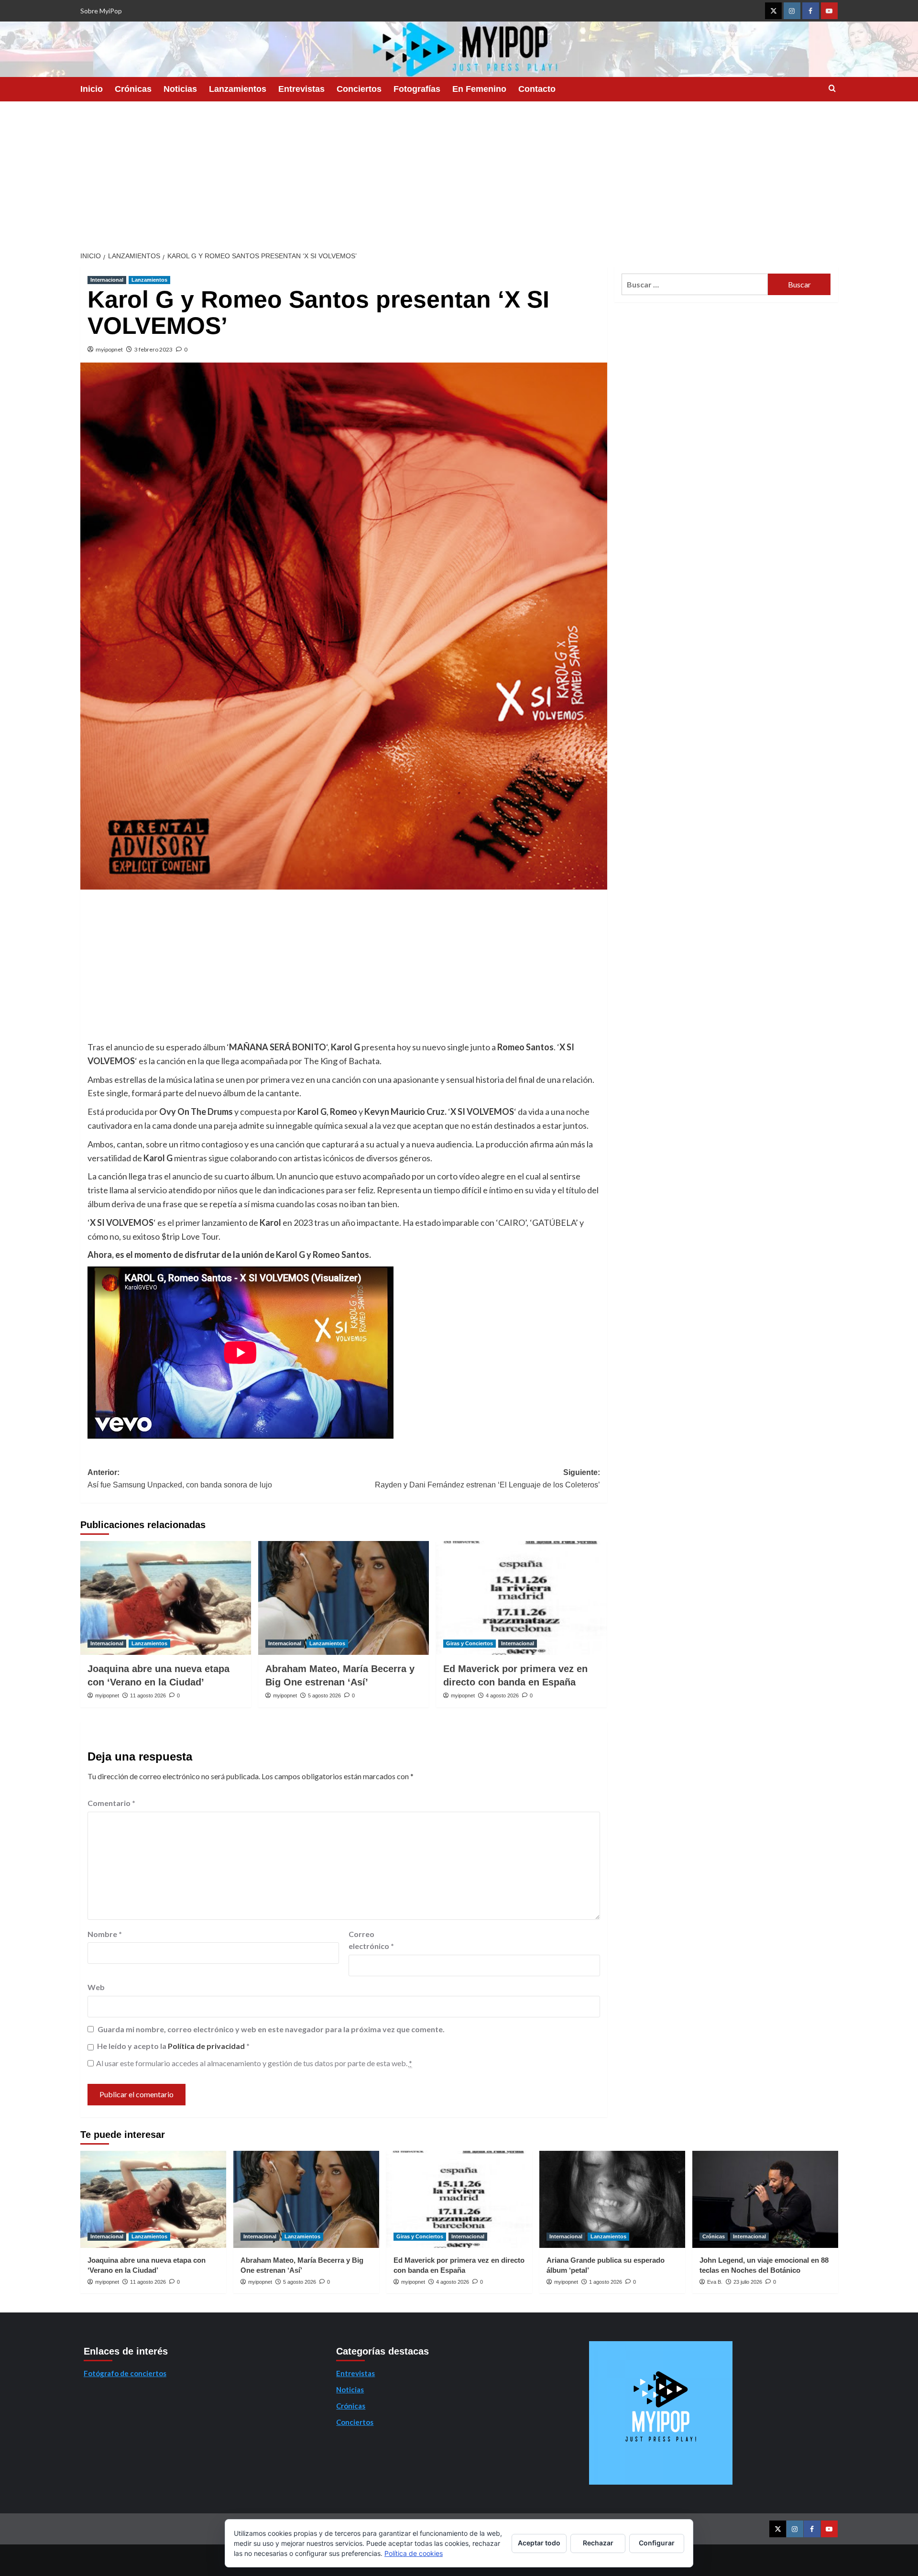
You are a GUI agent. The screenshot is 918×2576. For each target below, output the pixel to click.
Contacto (537, 89)
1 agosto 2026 (606, 2282)
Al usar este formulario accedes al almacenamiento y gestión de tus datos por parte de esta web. (254, 2063)
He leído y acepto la (173, 2046)
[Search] (832, 89)
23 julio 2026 (748, 2282)
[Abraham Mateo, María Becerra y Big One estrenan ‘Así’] (344, 1598)
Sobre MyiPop (101, 11)
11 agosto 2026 (148, 1695)
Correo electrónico (371, 1940)
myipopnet (109, 349)
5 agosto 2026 (324, 1695)
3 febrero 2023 (153, 349)
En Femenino (479, 89)
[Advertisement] (459, 173)
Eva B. (715, 2282)
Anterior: (180, 1479)
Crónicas (133, 89)
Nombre (105, 1934)
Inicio (92, 89)
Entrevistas (301, 89)
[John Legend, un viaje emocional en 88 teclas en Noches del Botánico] (765, 2199)
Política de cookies (414, 2553)
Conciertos (359, 89)
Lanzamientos (238, 89)
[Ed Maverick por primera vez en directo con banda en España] (521, 1598)
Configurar (657, 2543)
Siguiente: (487, 1479)
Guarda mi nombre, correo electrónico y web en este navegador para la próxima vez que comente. (271, 2029)
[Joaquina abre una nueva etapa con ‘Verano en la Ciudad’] (166, 1598)
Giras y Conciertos (470, 1643)
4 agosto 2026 (502, 1695)
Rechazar (598, 2543)
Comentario (111, 1803)
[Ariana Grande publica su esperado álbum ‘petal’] (612, 2199)
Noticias (180, 89)
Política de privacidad (207, 2046)
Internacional (107, 280)
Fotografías (417, 89)
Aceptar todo (539, 2543)
